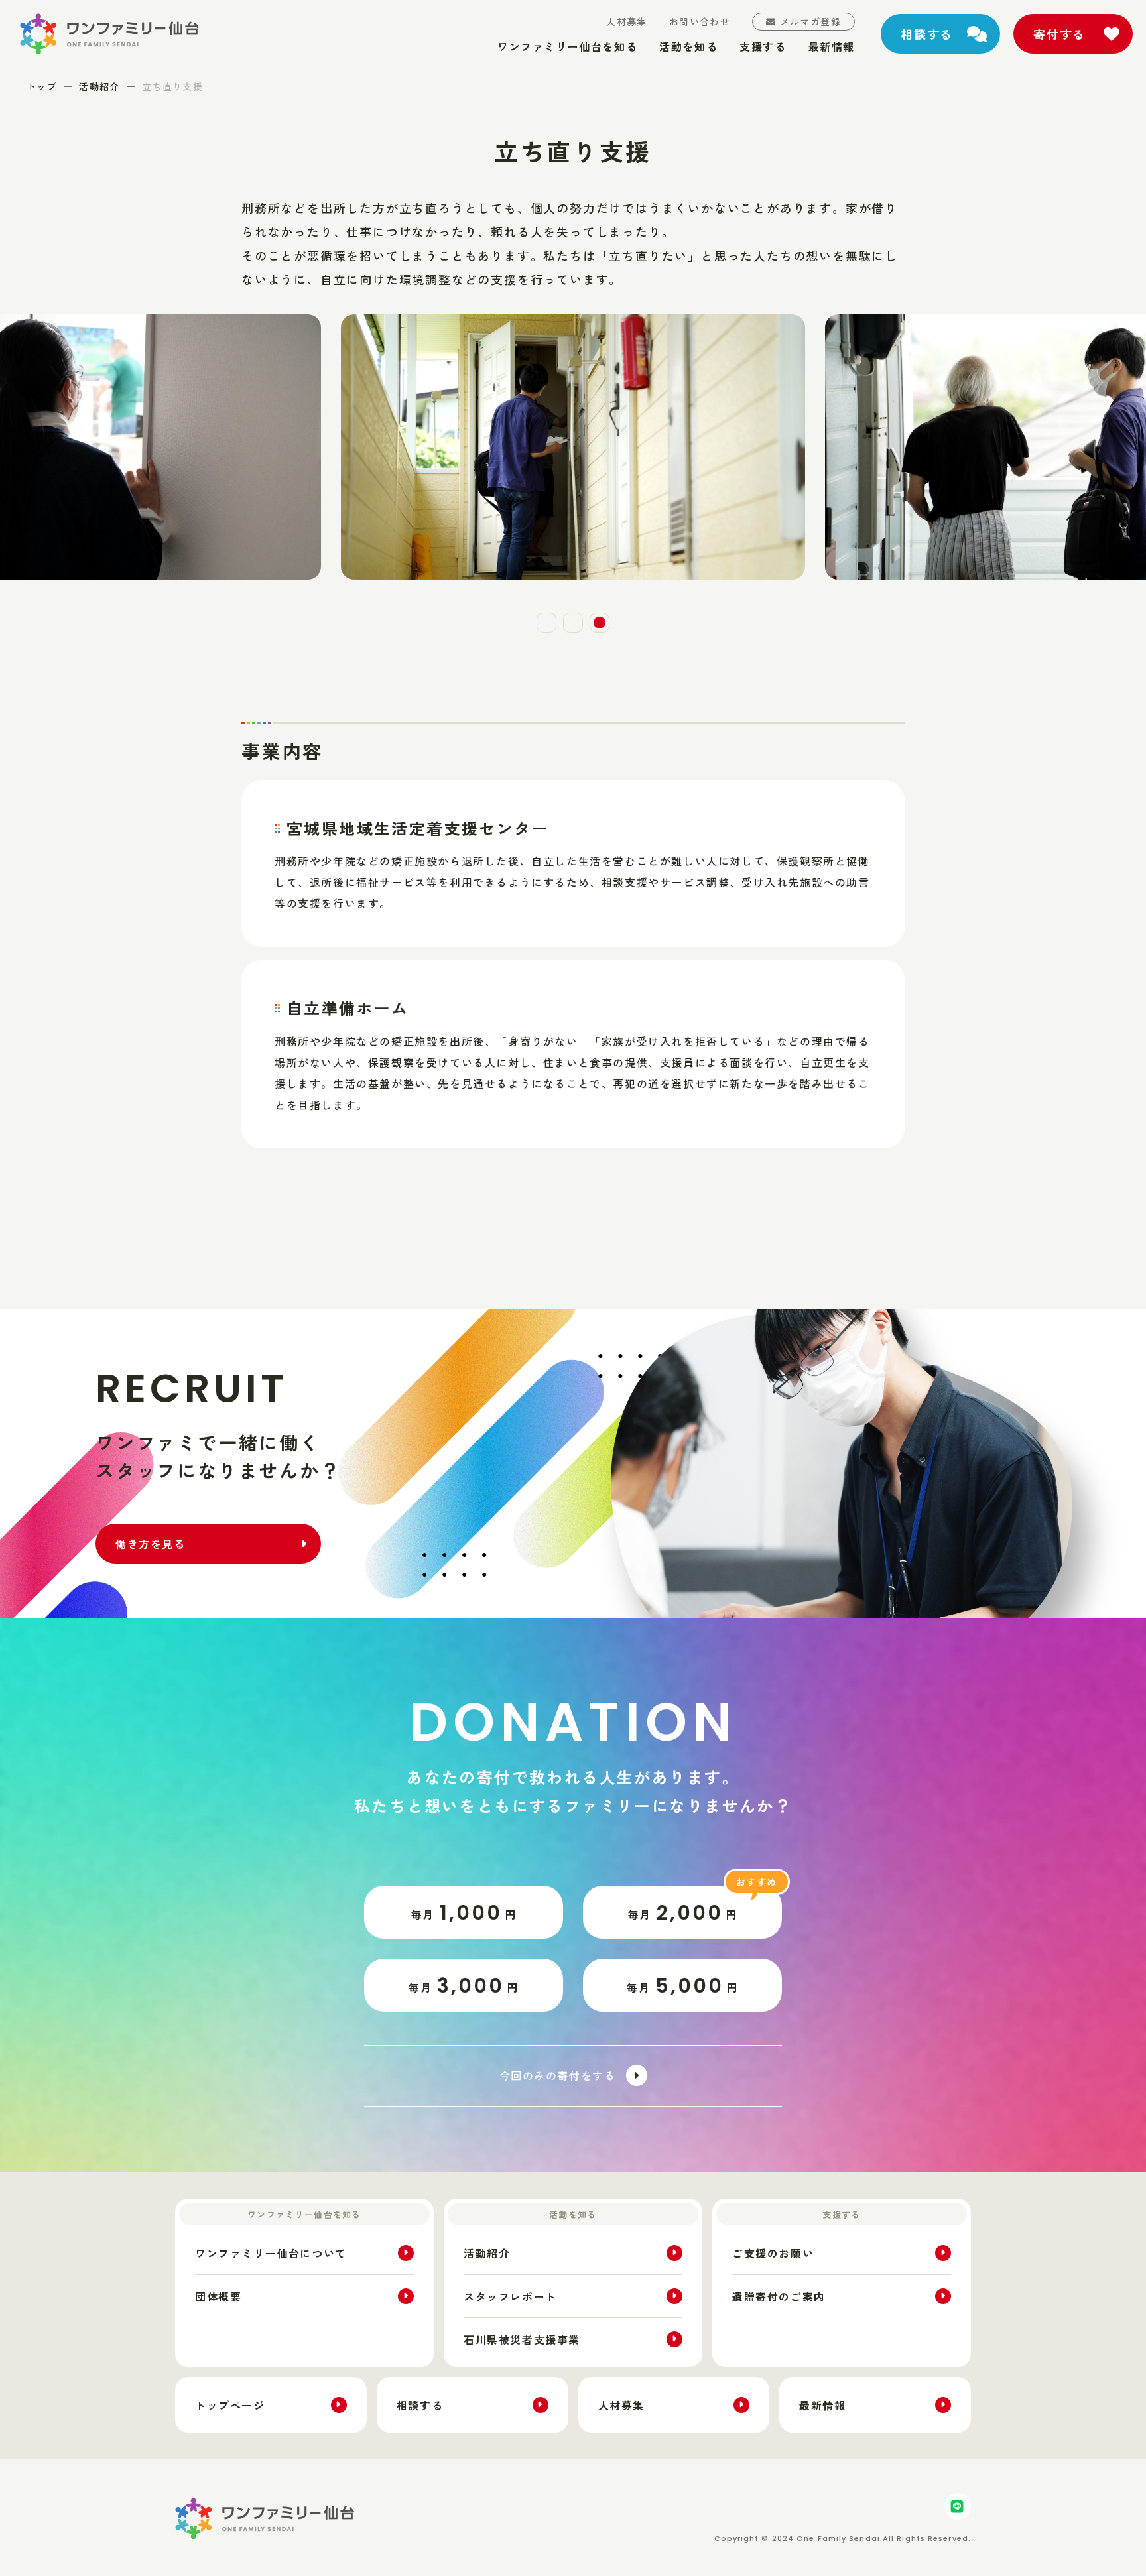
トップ (42, 86)
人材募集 (627, 21)
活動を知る (688, 46)
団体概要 (218, 2296)
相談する (927, 34)
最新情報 (832, 46)
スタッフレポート (510, 2296)
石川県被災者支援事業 (522, 2339)
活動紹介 (99, 86)
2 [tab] (573, 623)
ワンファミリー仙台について (271, 2253)
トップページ (230, 2405)
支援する (763, 46)
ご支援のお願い (773, 2253)
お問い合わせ (700, 21)
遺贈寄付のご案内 (779, 2296)
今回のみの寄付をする (558, 2075)
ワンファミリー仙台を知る (567, 46)
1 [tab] (546, 623)
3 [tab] (600, 623)
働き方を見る (151, 1544)
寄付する (1059, 34)
